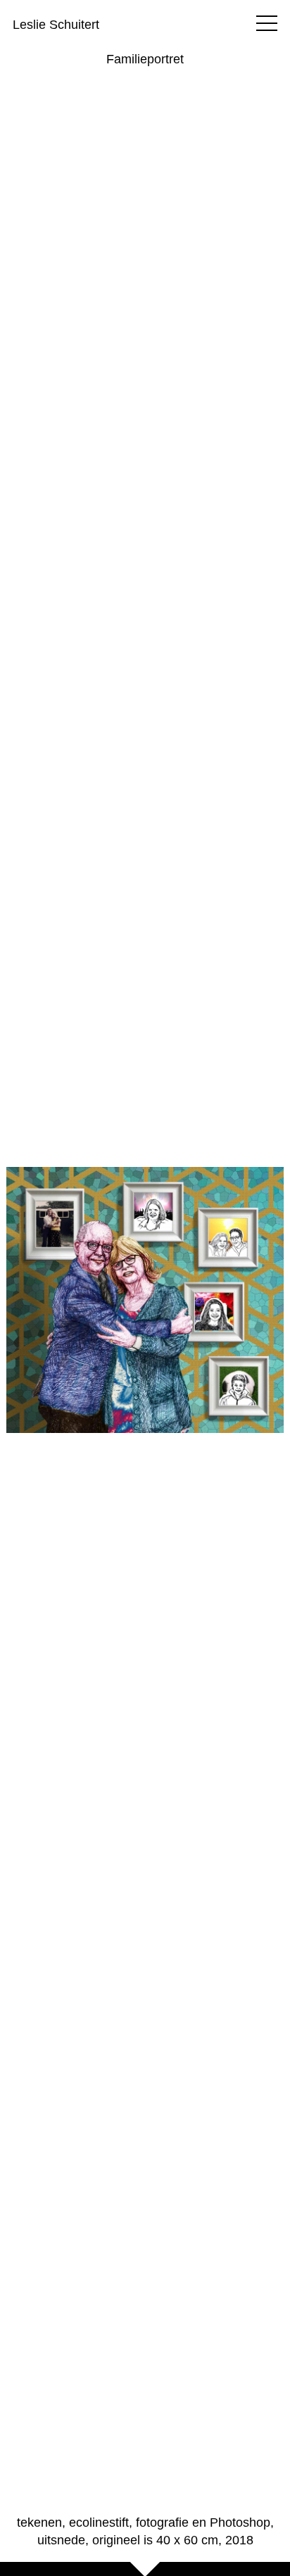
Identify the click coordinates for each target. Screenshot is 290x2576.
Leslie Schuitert (56, 25)
